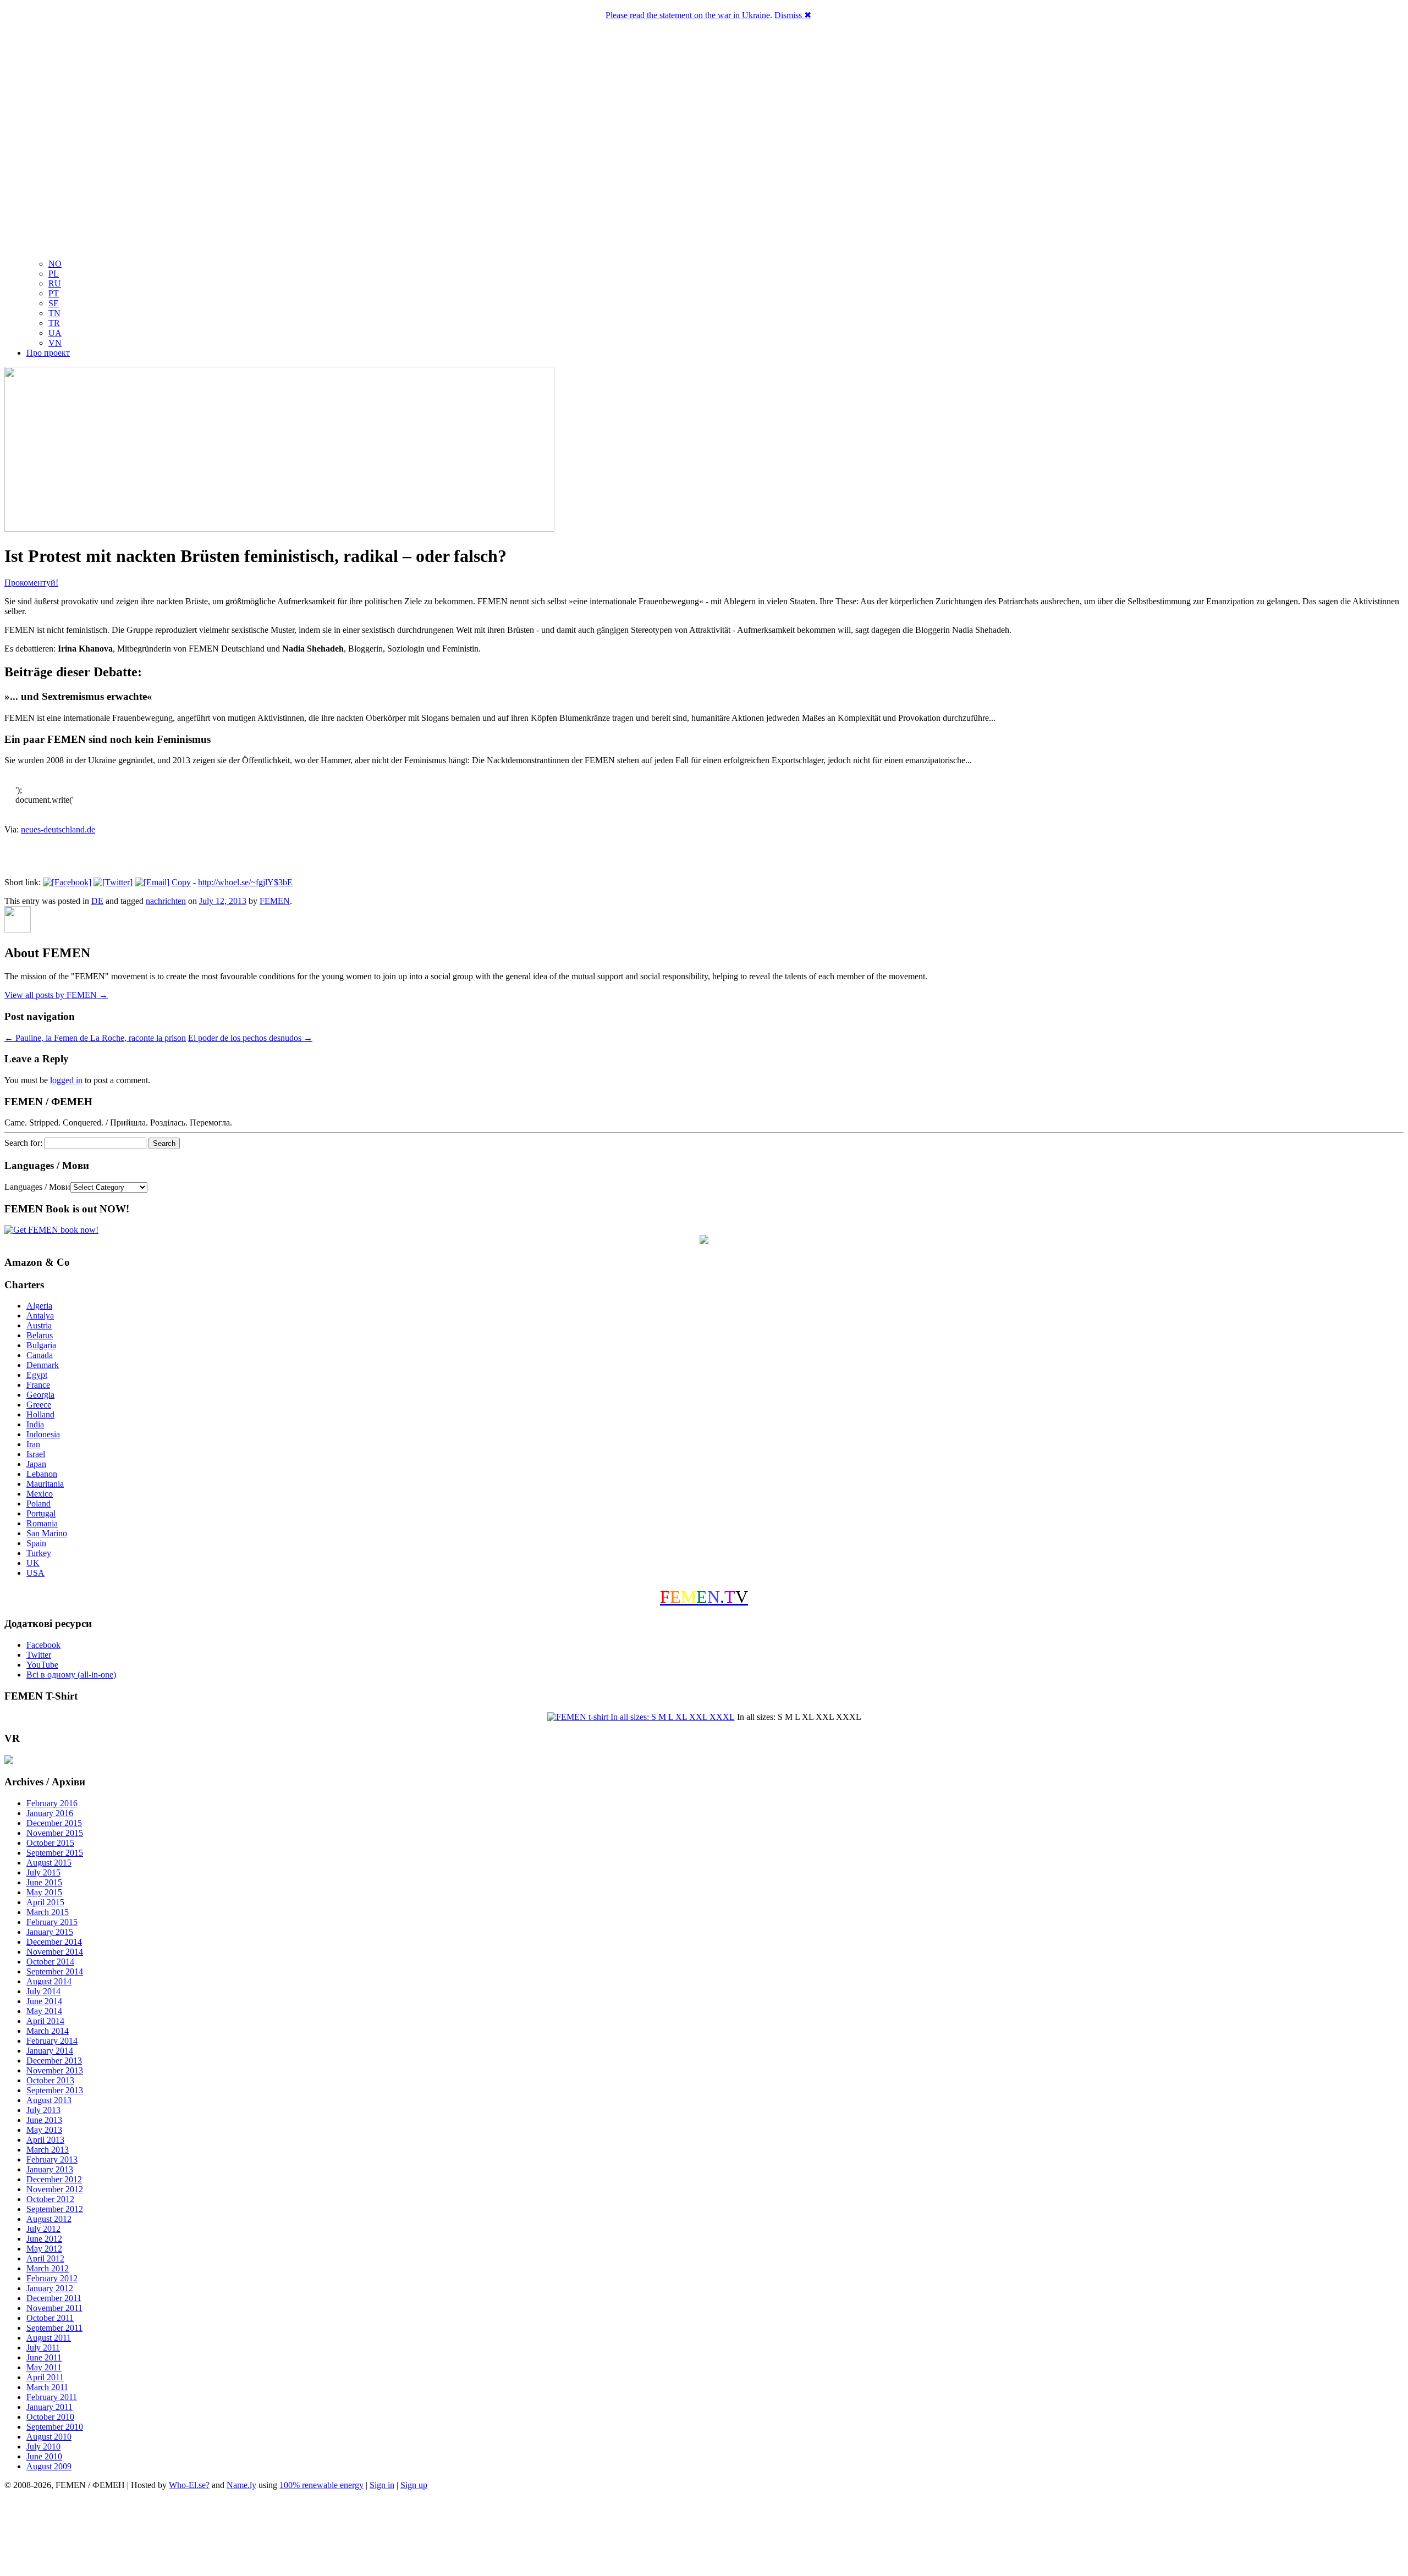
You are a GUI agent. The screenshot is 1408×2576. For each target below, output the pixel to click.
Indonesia (43, 1434)
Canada (40, 1355)
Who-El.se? (189, 2485)
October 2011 (50, 2318)
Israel (36, 1454)
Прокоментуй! (31, 583)
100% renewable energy (321, 2485)
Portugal (41, 1513)
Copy (181, 882)
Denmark (43, 1365)
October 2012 (50, 2199)
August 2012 (49, 2219)
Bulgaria (41, 1345)
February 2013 (52, 2159)
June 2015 (44, 1882)
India (35, 1424)
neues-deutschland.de (58, 829)
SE (54, 303)
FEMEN (275, 901)
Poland (38, 1504)
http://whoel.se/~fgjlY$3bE (245, 882)
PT (54, 293)
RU (55, 283)
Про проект (48, 353)
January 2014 (50, 2051)
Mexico (40, 1494)
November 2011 (54, 2308)
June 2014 (44, 2001)
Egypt (37, 1375)
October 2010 (50, 2417)
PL (54, 274)
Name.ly (241, 2485)
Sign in (382, 2485)
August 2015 (49, 1863)
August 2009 (49, 2466)
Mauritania (45, 1484)
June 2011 (44, 2357)
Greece (39, 1405)
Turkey (39, 1553)
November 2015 (55, 1833)
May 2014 (44, 2011)
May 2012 (44, 2249)
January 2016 (50, 1813)
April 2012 (45, 2258)
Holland (40, 1414)
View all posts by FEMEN (56, 995)
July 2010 (43, 2447)
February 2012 (52, 2278)
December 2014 (54, 1942)
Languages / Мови (37, 1187)
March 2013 (48, 2150)
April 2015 (45, 1902)
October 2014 (50, 1962)
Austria (39, 1325)
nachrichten (166, 901)
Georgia (40, 1395)
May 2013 (44, 2130)
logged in (66, 1080)
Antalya (40, 1315)
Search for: (23, 1143)
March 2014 (48, 2031)
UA (55, 333)
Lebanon (42, 1474)
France (38, 1385)
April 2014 (45, 2021)
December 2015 (54, 1823)
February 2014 (52, 2041)
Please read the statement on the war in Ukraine (688, 15)
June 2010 (44, 2456)
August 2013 (49, 2100)
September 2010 (55, 2427)
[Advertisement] (704, 2535)
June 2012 (44, 2239)
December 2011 (54, 2298)
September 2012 (55, 2209)
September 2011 (54, 2328)
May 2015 (44, 1892)
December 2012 (54, 2179)
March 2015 (48, 1912)
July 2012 (43, 2229)
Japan (36, 1464)
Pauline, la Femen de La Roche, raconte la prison (95, 1038)
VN (55, 343)
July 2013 (43, 2110)
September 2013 (55, 2090)
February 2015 (52, 1922)
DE (97, 901)
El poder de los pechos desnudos (250, 1038)
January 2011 (50, 2407)
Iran (33, 1444)
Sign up (414, 2485)
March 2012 (48, 2268)
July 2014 (43, 1991)
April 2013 (45, 2140)
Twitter (39, 1655)
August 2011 (49, 2338)
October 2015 (50, 1843)
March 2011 (47, 2387)
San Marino (47, 1533)
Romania (42, 1523)
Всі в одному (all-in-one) (71, 1675)
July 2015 (43, 1872)
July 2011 (43, 2348)
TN (54, 313)
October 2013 (50, 2080)
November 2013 (55, 2070)
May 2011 (44, 2367)
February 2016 (52, 1803)
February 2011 (52, 2397)
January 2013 (50, 2169)
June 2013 (44, 2120)
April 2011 (45, 2377)
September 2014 (55, 1971)
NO (55, 264)
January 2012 (50, 2288)
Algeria (39, 1306)
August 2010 (49, 2437)
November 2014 (55, 1952)
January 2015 (50, 1932)
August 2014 (49, 1981)
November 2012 (55, 2189)
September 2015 (55, 1853)
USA (35, 1573)
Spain (36, 1543)
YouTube (42, 1665)
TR (54, 323)
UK (33, 1563)
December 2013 (54, 2061)
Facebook (43, 1645)
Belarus (40, 1335)
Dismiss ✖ (793, 15)
